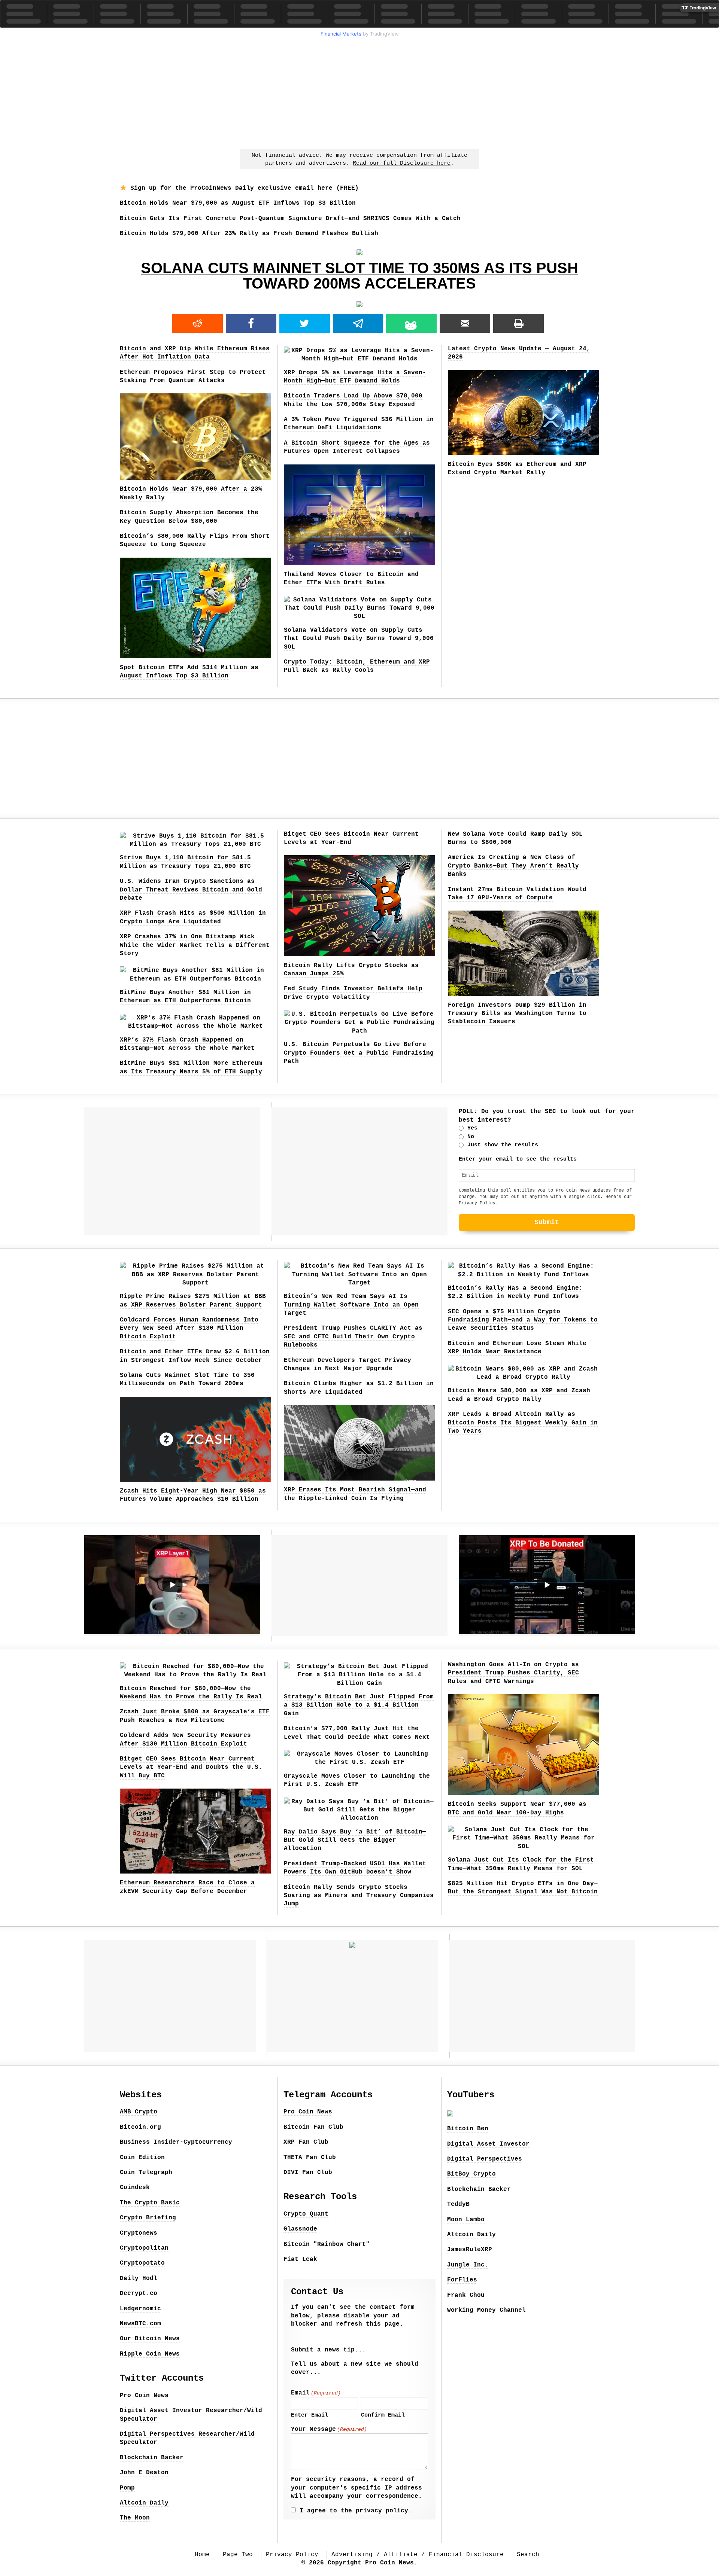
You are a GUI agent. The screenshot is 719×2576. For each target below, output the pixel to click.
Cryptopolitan (144, 2248)
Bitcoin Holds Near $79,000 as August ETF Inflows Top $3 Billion (238, 203)
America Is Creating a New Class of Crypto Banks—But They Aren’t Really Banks (513, 866)
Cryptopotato (142, 2263)
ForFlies (462, 2280)
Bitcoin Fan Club (313, 2127)
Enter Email (310, 2415)
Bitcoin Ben (468, 2129)
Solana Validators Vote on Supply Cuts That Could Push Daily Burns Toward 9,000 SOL (359, 639)
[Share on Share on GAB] (411, 323)
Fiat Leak (300, 2259)
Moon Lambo (466, 2220)
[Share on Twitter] (305, 323)
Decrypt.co (139, 2293)
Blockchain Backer (152, 2458)
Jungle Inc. (468, 2265)
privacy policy (382, 2511)
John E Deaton (144, 2473)
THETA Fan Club (310, 2158)
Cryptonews (139, 2233)
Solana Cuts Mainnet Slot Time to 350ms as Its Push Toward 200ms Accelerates (359, 276)
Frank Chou (466, 2295)
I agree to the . (356, 2511)
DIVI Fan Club (308, 2173)
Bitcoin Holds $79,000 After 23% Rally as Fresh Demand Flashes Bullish (249, 234)
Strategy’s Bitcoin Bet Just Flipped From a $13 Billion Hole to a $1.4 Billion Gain (359, 1705)
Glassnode (300, 2229)
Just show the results (503, 1145)
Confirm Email (383, 2415)
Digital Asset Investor (488, 2144)
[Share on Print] (518, 323)
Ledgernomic (140, 2309)
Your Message (329, 2429)
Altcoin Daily (144, 2503)
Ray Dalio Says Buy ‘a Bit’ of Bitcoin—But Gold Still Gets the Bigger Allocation (355, 1840)
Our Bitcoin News (150, 2339)
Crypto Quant (306, 2214)
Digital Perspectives (485, 2159)
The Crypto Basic (150, 2203)
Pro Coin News (144, 2396)
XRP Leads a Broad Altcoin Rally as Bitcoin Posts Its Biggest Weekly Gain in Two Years (523, 1423)
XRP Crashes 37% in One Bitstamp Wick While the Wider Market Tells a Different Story (195, 945)
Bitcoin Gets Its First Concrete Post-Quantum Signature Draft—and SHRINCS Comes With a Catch (290, 219)
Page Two (238, 2555)
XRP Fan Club (306, 2142)
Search (528, 2555)
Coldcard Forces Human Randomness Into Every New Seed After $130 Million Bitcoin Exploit (189, 1328)
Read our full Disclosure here (402, 163)
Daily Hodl (139, 2278)
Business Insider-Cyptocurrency (176, 2142)
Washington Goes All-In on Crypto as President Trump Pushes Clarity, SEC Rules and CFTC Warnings (513, 1673)
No (471, 1137)
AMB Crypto (139, 2112)
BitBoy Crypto (471, 2174)
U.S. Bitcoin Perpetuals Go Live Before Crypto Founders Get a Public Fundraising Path (359, 1053)
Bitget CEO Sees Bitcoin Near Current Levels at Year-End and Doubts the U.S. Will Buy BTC (191, 1767)
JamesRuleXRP (470, 2250)
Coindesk (135, 2188)
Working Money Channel (486, 2310)
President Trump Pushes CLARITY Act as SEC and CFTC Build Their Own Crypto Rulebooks (353, 1337)
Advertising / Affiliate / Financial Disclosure (418, 2555)
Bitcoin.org (140, 2127)
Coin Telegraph (146, 2173)
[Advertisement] (359, 92)
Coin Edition (142, 2158)
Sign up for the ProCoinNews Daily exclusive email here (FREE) (243, 188)
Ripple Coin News (150, 2354)
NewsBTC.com (140, 2324)
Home (202, 2555)
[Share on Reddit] (198, 323)
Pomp (127, 2488)
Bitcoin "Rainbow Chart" (327, 2244)
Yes (472, 1128)
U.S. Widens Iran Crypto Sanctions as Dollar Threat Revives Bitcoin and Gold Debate (191, 890)
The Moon (135, 2518)
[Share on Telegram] (358, 323)
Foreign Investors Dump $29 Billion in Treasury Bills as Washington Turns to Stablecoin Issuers (517, 1014)
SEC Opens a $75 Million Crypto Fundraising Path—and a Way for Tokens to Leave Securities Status (523, 1320)
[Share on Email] (465, 323)
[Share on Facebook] (251, 323)
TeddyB (458, 2204)
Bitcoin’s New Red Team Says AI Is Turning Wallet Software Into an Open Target (351, 1305)
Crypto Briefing (148, 2218)
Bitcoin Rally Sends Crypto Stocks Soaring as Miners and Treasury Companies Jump (359, 1896)
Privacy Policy (477, 1203)
